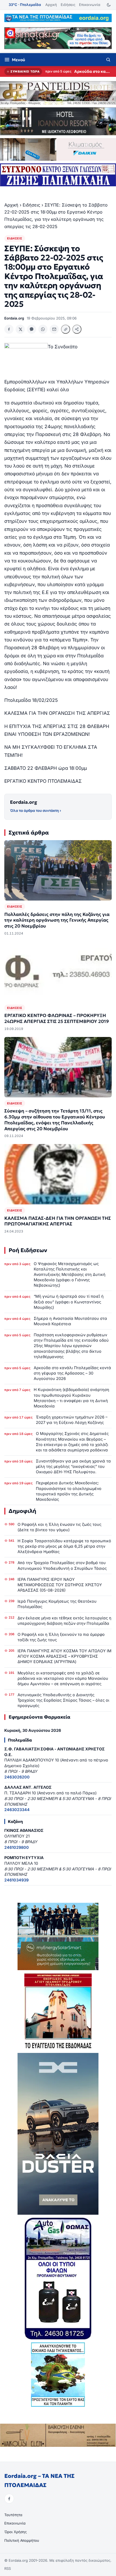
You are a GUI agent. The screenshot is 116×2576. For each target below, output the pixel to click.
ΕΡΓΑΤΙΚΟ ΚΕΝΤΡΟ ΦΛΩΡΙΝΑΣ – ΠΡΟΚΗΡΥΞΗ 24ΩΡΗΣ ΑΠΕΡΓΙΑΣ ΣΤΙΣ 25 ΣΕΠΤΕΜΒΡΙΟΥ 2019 (57, 1019)
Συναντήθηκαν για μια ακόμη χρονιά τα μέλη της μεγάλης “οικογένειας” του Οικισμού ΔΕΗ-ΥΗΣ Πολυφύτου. (73, 1466)
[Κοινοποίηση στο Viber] (32, 329)
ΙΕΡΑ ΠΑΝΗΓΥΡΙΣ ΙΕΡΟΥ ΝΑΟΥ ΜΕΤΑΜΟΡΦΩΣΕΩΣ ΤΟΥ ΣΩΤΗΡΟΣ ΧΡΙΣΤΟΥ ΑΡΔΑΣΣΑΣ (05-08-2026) (60, 1585)
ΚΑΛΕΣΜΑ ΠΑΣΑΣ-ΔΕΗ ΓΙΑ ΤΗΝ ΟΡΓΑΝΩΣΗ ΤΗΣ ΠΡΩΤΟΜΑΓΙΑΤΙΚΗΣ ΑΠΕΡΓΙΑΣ (58, 1221)
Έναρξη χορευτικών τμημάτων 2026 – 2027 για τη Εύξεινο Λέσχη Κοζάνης (72, 1420)
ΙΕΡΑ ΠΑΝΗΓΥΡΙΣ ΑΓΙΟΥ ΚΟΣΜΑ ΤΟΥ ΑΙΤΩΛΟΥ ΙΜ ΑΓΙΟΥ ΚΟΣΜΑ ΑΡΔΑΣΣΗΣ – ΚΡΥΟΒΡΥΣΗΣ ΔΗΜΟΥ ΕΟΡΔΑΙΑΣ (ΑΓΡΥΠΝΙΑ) (64, 1656)
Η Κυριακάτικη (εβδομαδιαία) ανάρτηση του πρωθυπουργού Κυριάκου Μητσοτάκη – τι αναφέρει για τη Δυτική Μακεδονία (71, 1398)
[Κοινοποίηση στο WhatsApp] (43, 329)
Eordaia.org (24, 802)
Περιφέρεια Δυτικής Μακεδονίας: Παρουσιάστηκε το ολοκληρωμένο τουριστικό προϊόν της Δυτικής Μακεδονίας (69, 1491)
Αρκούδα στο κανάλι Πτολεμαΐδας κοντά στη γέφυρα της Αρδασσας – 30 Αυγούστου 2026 (93, 71)
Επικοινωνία (90, 5)
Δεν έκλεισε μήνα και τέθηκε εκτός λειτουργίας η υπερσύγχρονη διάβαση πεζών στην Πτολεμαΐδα (64, 1621)
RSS (8, 2568)
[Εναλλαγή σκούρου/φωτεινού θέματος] (109, 5)
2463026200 (17, 1777)
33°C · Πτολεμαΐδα (25, 5)
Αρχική (51, 5)
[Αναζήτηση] (108, 60)
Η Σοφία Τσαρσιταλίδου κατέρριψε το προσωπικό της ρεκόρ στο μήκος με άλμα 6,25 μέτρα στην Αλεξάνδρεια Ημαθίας (64, 1546)
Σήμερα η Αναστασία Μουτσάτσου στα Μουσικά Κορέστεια (70, 1321)
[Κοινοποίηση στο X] (20, 329)
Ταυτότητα (13, 2515)
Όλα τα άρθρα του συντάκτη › (35, 810)
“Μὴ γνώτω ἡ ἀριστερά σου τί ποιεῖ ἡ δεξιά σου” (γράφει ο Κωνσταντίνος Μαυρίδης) (69, 1302)
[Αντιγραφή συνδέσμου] (66, 329)
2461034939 (16, 1880)
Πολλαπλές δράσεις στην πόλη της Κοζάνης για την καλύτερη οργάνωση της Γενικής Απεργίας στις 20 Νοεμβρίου (57, 920)
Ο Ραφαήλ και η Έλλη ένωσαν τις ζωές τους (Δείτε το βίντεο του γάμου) (59, 1527)
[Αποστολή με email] (54, 329)
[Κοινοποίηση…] (77, 329)
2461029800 (17, 1847)
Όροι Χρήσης (16, 2532)
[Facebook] (9, 2499)
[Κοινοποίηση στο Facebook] (9, 329)
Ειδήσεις (68, 5)
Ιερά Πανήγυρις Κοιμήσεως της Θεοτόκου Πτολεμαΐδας (57, 1604)
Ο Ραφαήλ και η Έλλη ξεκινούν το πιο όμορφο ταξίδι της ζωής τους (61, 1637)
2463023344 (17, 1810)
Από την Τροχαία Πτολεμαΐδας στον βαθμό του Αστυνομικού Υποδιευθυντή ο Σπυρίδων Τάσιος (62, 1565)
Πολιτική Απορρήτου (22, 2540)
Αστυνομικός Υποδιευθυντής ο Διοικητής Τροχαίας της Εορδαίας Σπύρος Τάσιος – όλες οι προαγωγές (63, 1700)
